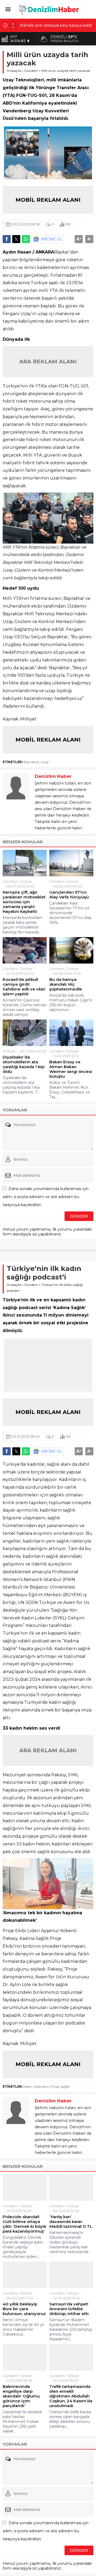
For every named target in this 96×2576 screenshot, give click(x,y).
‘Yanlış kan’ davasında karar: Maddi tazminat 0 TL (71, 2222)
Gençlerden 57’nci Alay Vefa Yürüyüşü (69, 895)
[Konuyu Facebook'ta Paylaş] (7, 239)
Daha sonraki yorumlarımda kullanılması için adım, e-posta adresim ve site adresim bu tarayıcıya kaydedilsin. (46, 1197)
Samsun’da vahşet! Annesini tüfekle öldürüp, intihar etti (69, 2309)
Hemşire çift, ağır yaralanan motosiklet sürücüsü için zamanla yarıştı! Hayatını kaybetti (24, 902)
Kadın (28, 2086)
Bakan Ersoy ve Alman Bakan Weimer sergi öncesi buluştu (71, 1069)
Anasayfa (14, 71)
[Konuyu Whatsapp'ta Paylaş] (26, 239)
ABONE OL (52, 239)
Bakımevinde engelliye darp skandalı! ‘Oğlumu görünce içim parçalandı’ (21, 2396)
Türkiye (26, 881)
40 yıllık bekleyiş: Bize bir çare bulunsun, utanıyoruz (24, 2309)
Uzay (45, 762)
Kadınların (42, 2086)
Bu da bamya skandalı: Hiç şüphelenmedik (66, 984)
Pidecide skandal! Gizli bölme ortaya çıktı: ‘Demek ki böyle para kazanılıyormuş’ (25, 2224)
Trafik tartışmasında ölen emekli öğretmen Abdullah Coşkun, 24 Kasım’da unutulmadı (71, 2396)
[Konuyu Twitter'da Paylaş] (16, 239)
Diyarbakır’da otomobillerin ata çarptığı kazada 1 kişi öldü (24, 1064)
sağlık (65, 2086)
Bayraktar (31, 762)
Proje (55, 2086)
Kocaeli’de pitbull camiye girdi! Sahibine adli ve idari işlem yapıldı (24, 987)
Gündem (31, 71)
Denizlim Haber (53, 776)
